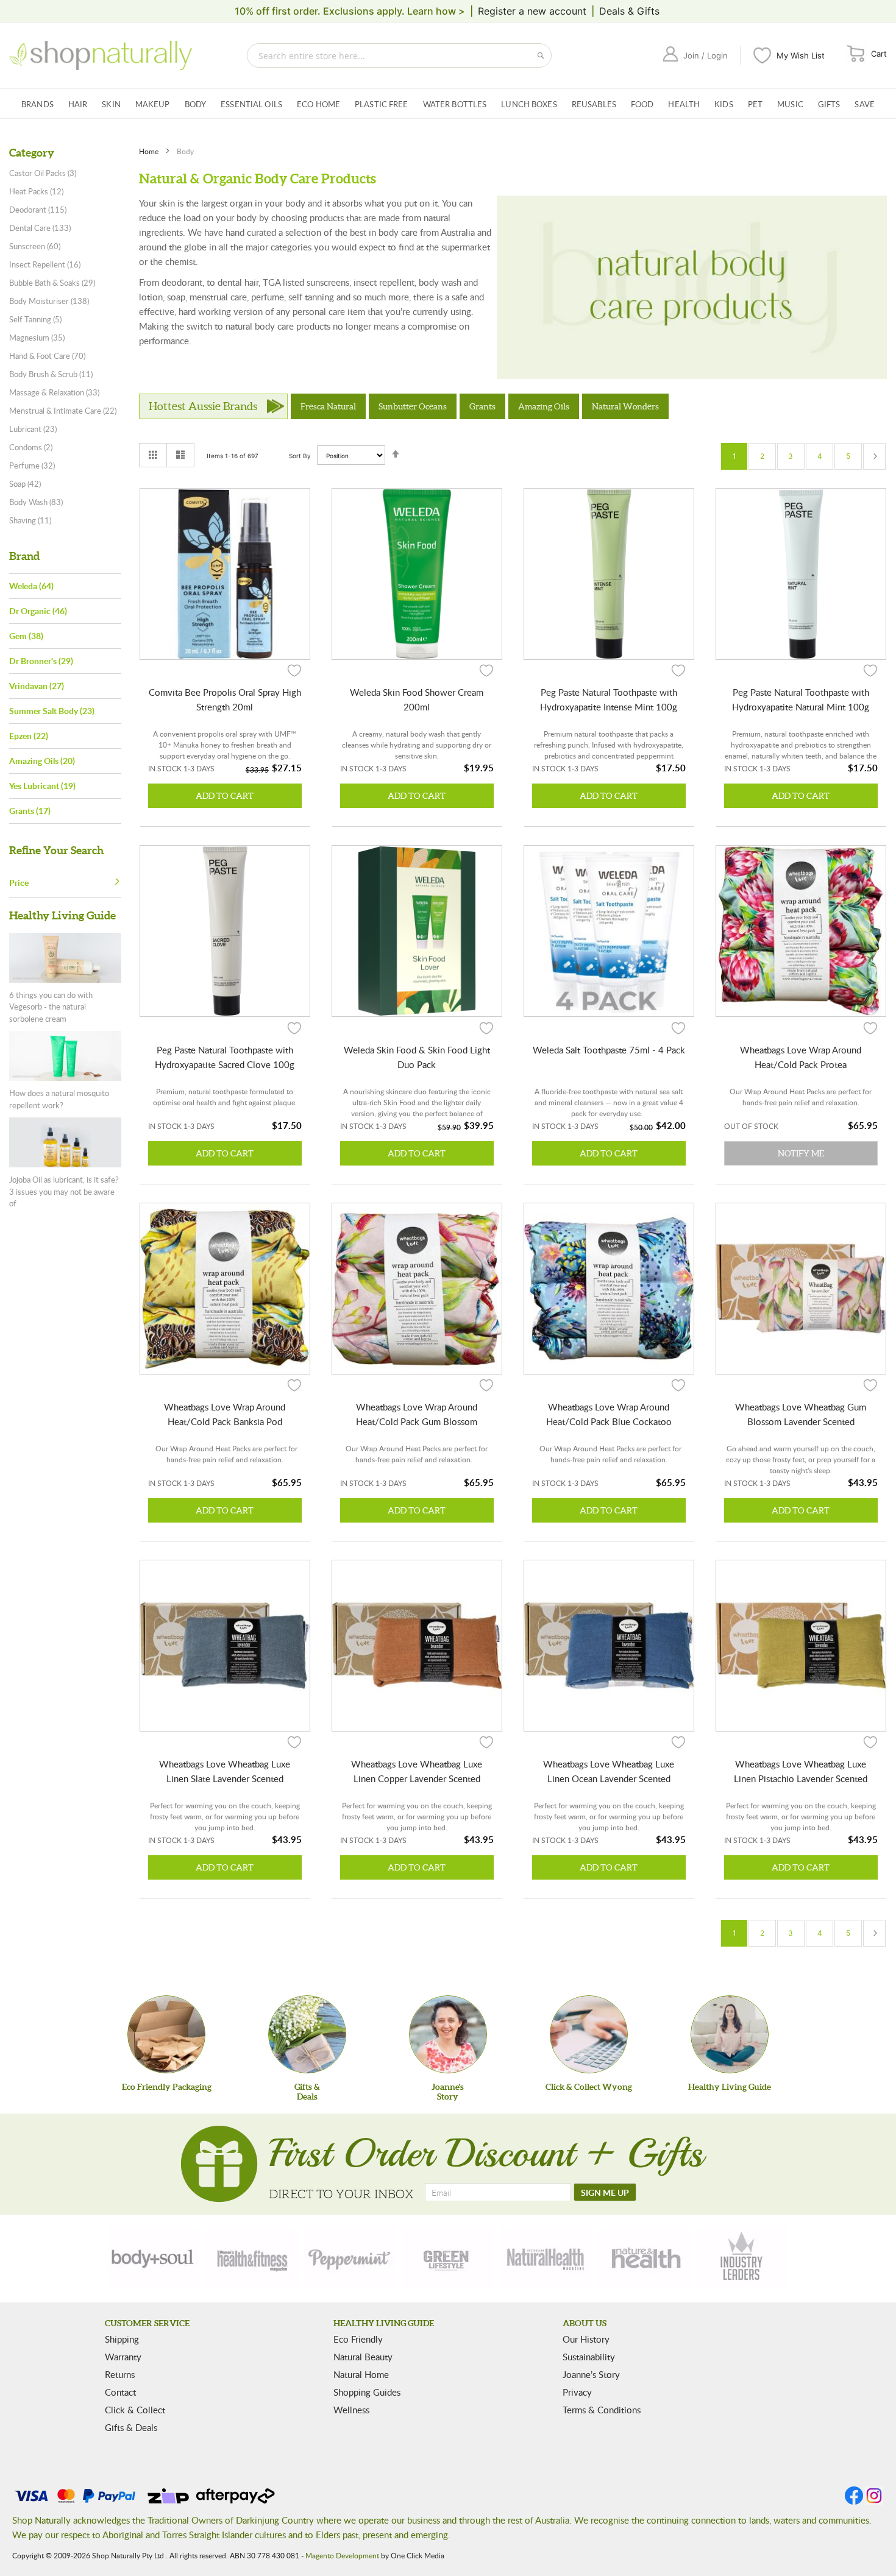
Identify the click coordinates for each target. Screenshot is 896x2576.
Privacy (577, 2392)
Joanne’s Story (591, 2374)
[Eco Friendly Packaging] (166, 2034)
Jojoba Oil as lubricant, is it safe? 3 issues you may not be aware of (64, 1191)
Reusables (594, 104)
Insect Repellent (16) (45, 264)
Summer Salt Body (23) (52, 711)
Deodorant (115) (38, 210)
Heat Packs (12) (36, 191)
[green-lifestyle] (448, 2257)
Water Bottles (455, 104)
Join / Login (706, 55)
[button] (294, 670)
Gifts (829, 104)
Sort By (300, 456)
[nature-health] (644, 2257)
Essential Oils (251, 104)
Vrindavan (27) (37, 686)
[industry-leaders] (742, 2257)
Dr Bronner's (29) (41, 661)
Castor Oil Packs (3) (43, 173)
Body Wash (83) (36, 502)
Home (150, 151)
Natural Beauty (363, 2357)
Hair (78, 104)
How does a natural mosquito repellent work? (59, 1099)
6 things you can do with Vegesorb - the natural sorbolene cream (51, 1007)
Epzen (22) (29, 736)
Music (790, 104)
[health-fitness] (252, 2257)
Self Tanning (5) (35, 319)
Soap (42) (25, 484)
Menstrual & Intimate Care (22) (63, 411)
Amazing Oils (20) (42, 761)
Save (865, 104)
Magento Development (342, 2555)
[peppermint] (350, 2257)
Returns (120, 2374)
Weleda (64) (31, 586)
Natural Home (361, 2374)
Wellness (351, 2410)
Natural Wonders (625, 406)
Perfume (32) (32, 465)
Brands (37, 104)
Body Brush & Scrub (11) (51, 374)
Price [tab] (19, 883)
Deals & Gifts (629, 11)
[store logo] (101, 55)
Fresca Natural (328, 406)
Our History (586, 2339)
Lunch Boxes (529, 104)
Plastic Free (382, 104)
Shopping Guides (367, 2392)
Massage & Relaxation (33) (54, 392)
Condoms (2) (31, 447)
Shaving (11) (30, 520)
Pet (755, 104)
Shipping (122, 2339)
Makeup (153, 104)
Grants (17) (30, 811)
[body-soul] (154, 2257)
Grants (482, 406)
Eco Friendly (358, 2339)
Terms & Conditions (602, 2410)
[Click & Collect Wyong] (589, 2034)
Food (642, 104)
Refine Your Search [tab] (56, 850)
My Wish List (801, 55)
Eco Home (318, 104)
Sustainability (589, 2357)
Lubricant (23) (33, 429)
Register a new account (532, 11)
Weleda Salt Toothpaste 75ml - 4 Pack (609, 1050)
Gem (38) (26, 636)
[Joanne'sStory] (448, 2034)
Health (684, 104)
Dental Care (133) (40, 228)
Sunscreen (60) (35, 246)
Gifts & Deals (131, 2427)
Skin (111, 104)
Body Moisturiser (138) (49, 301)
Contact (120, 2392)
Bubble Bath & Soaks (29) (52, 283)
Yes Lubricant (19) (42, 786)
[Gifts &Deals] (307, 2034)
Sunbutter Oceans (413, 406)
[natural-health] (546, 2257)
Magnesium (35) (37, 338)
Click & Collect (135, 2410)
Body (196, 104)
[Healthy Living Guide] (730, 2034)
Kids (724, 104)
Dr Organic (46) (38, 611)
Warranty (123, 2357)
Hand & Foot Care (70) (47, 356)
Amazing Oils (544, 406)
